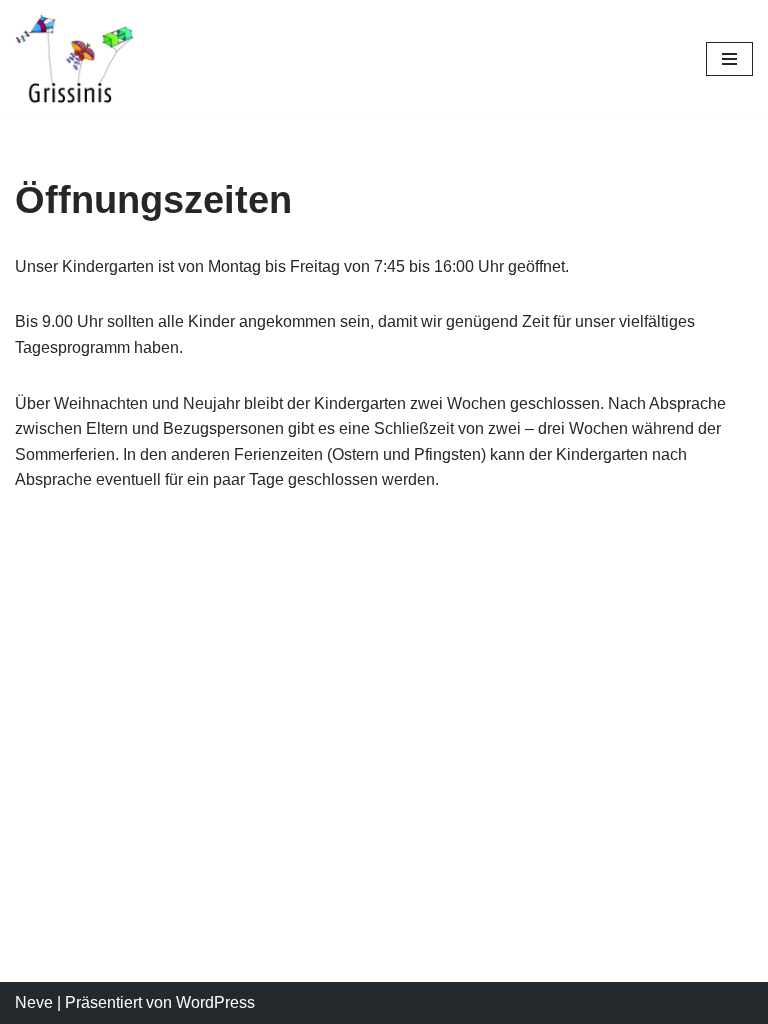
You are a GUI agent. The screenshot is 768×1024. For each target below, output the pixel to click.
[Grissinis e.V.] (75, 59)
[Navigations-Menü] (729, 59)
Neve (34, 1002)
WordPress (215, 1002)
